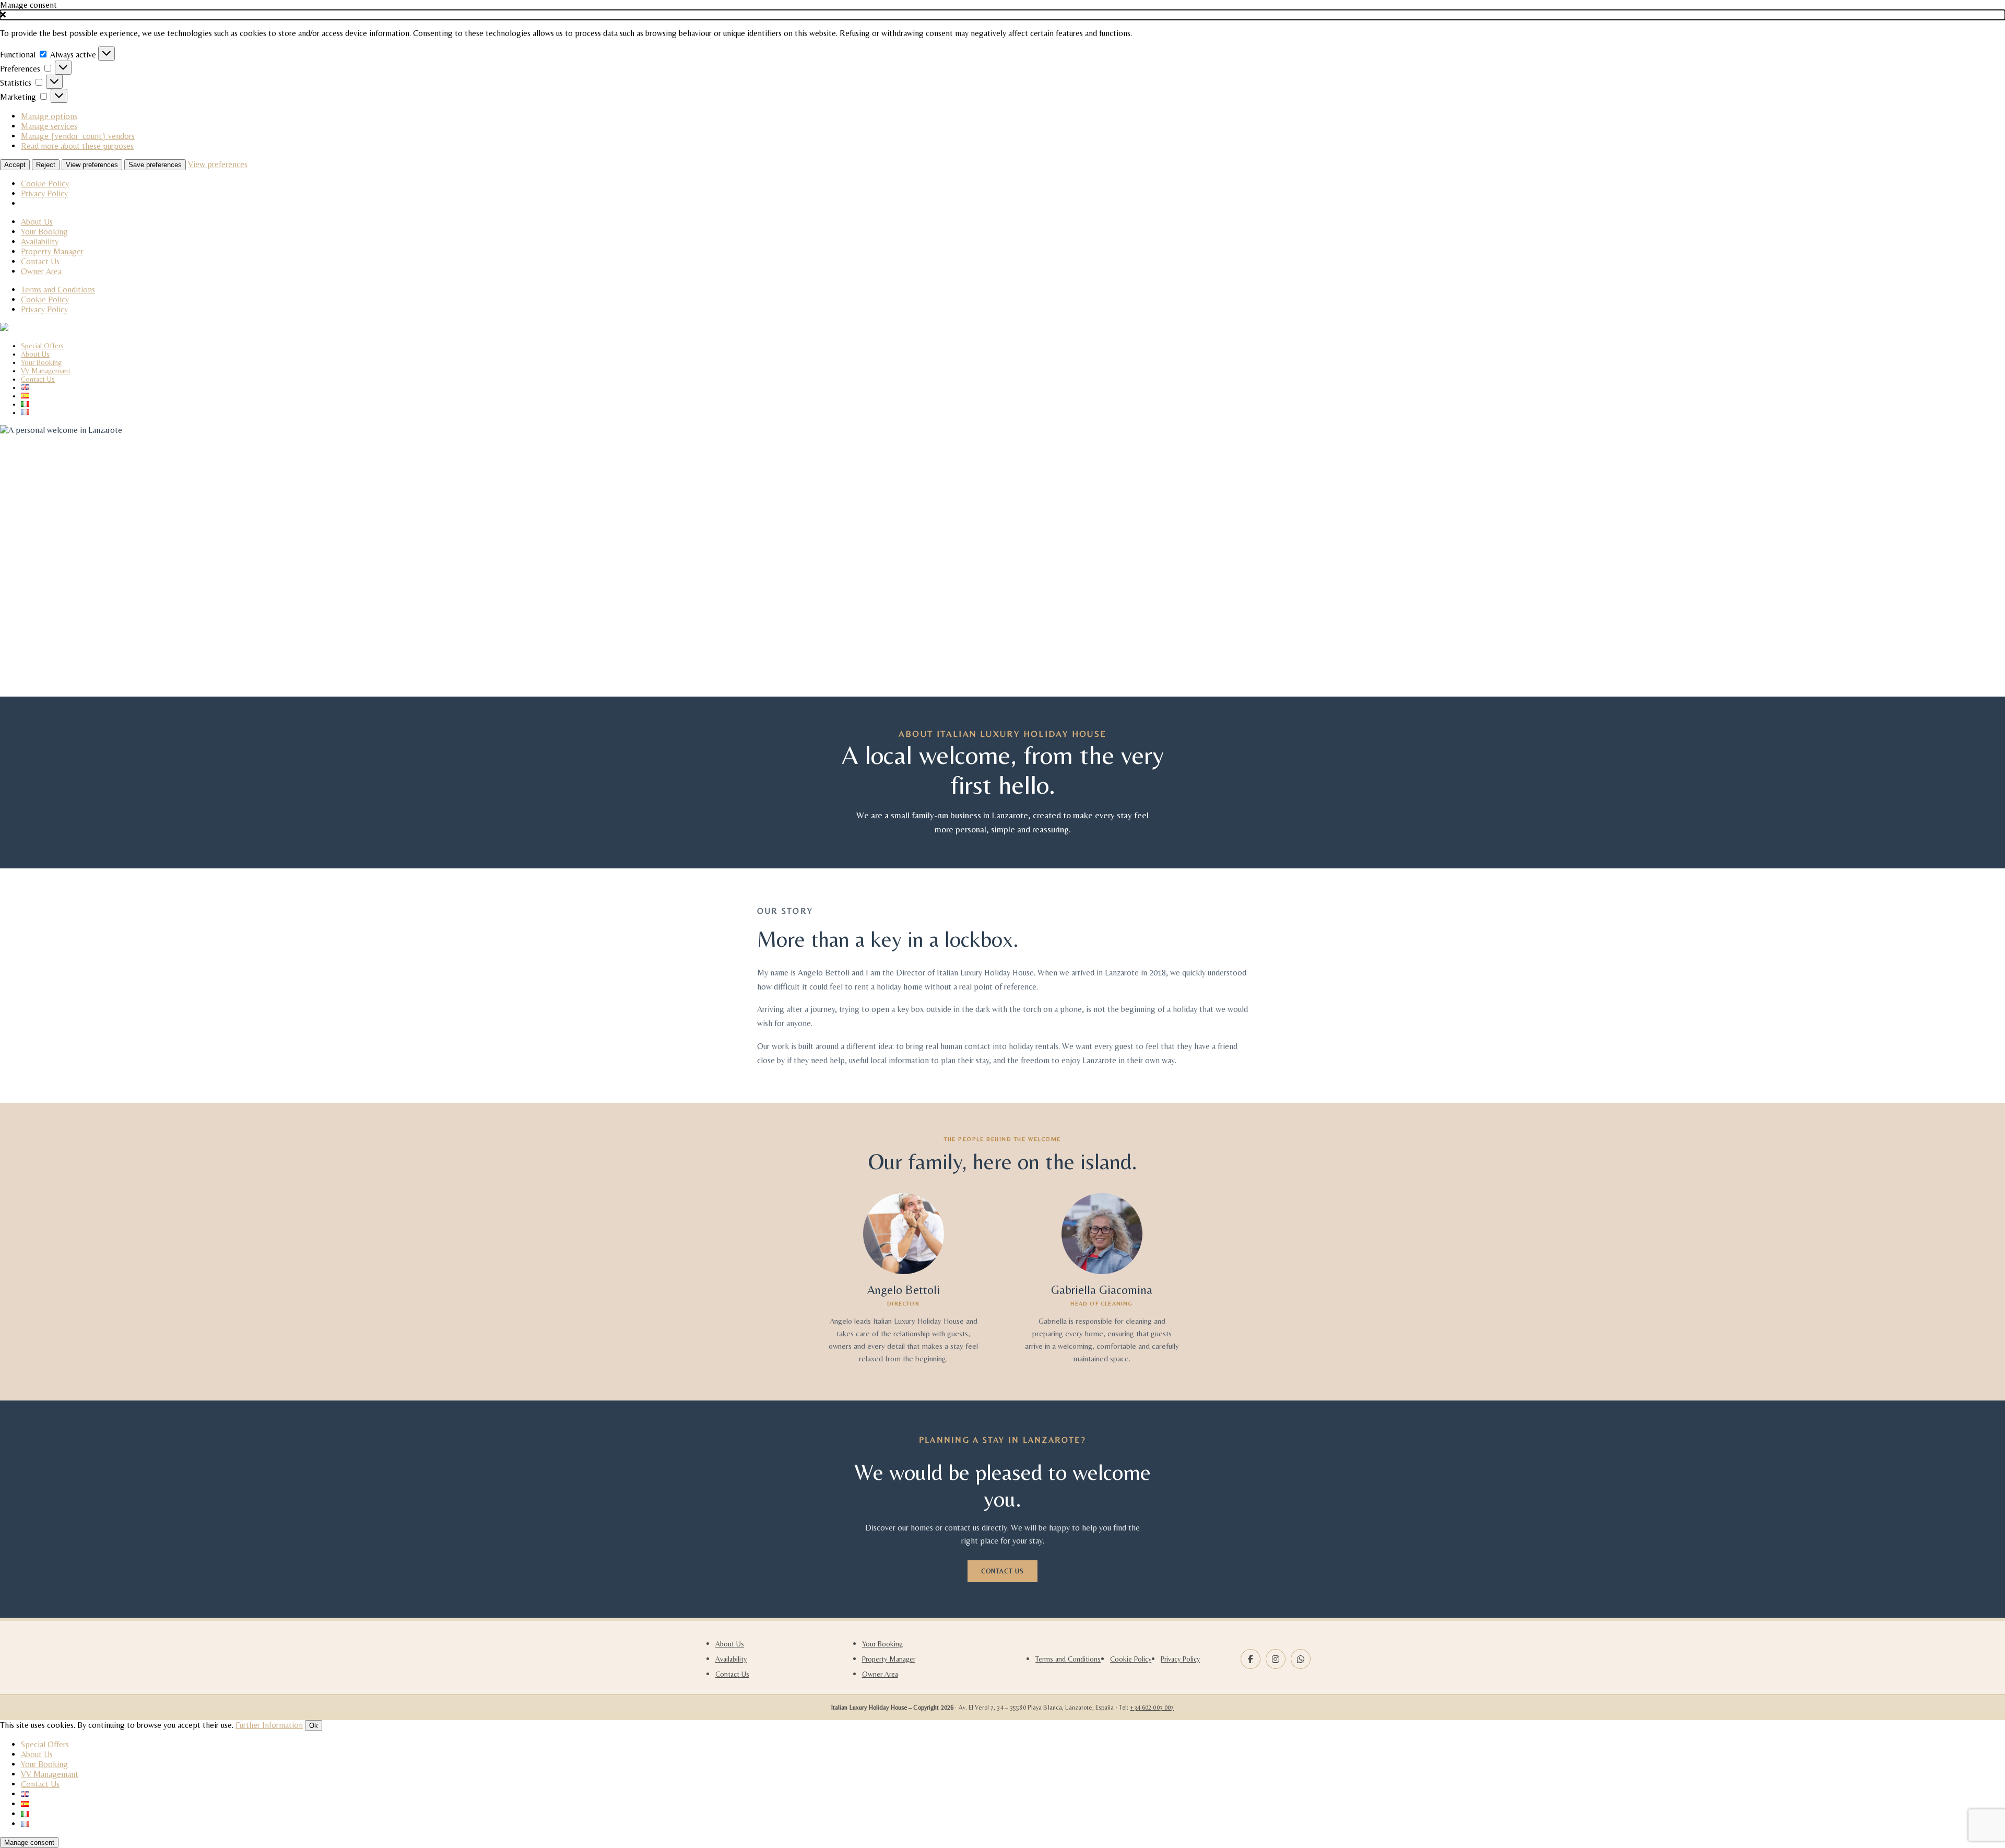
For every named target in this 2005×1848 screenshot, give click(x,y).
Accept (15, 165)
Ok (314, 1726)
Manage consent (29, 1843)
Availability (40, 242)
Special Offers (42, 346)
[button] (1002, 15)
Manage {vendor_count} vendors (78, 136)
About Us (37, 222)
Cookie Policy (45, 184)
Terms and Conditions (58, 290)
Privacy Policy (44, 193)
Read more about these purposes (77, 146)
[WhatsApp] (1301, 1659)
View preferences (92, 165)
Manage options (49, 116)
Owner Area (41, 271)
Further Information (269, 1725)
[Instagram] (1276, 1659)
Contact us (1002, 1571)
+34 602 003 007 (1152, 1708)
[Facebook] (1251, 1659)
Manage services (49, 126)
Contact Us (40, 261)
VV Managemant (46, 371)
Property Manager (52, 251)
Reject (46, 165)
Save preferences (155, 165)
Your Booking (44, 232)
